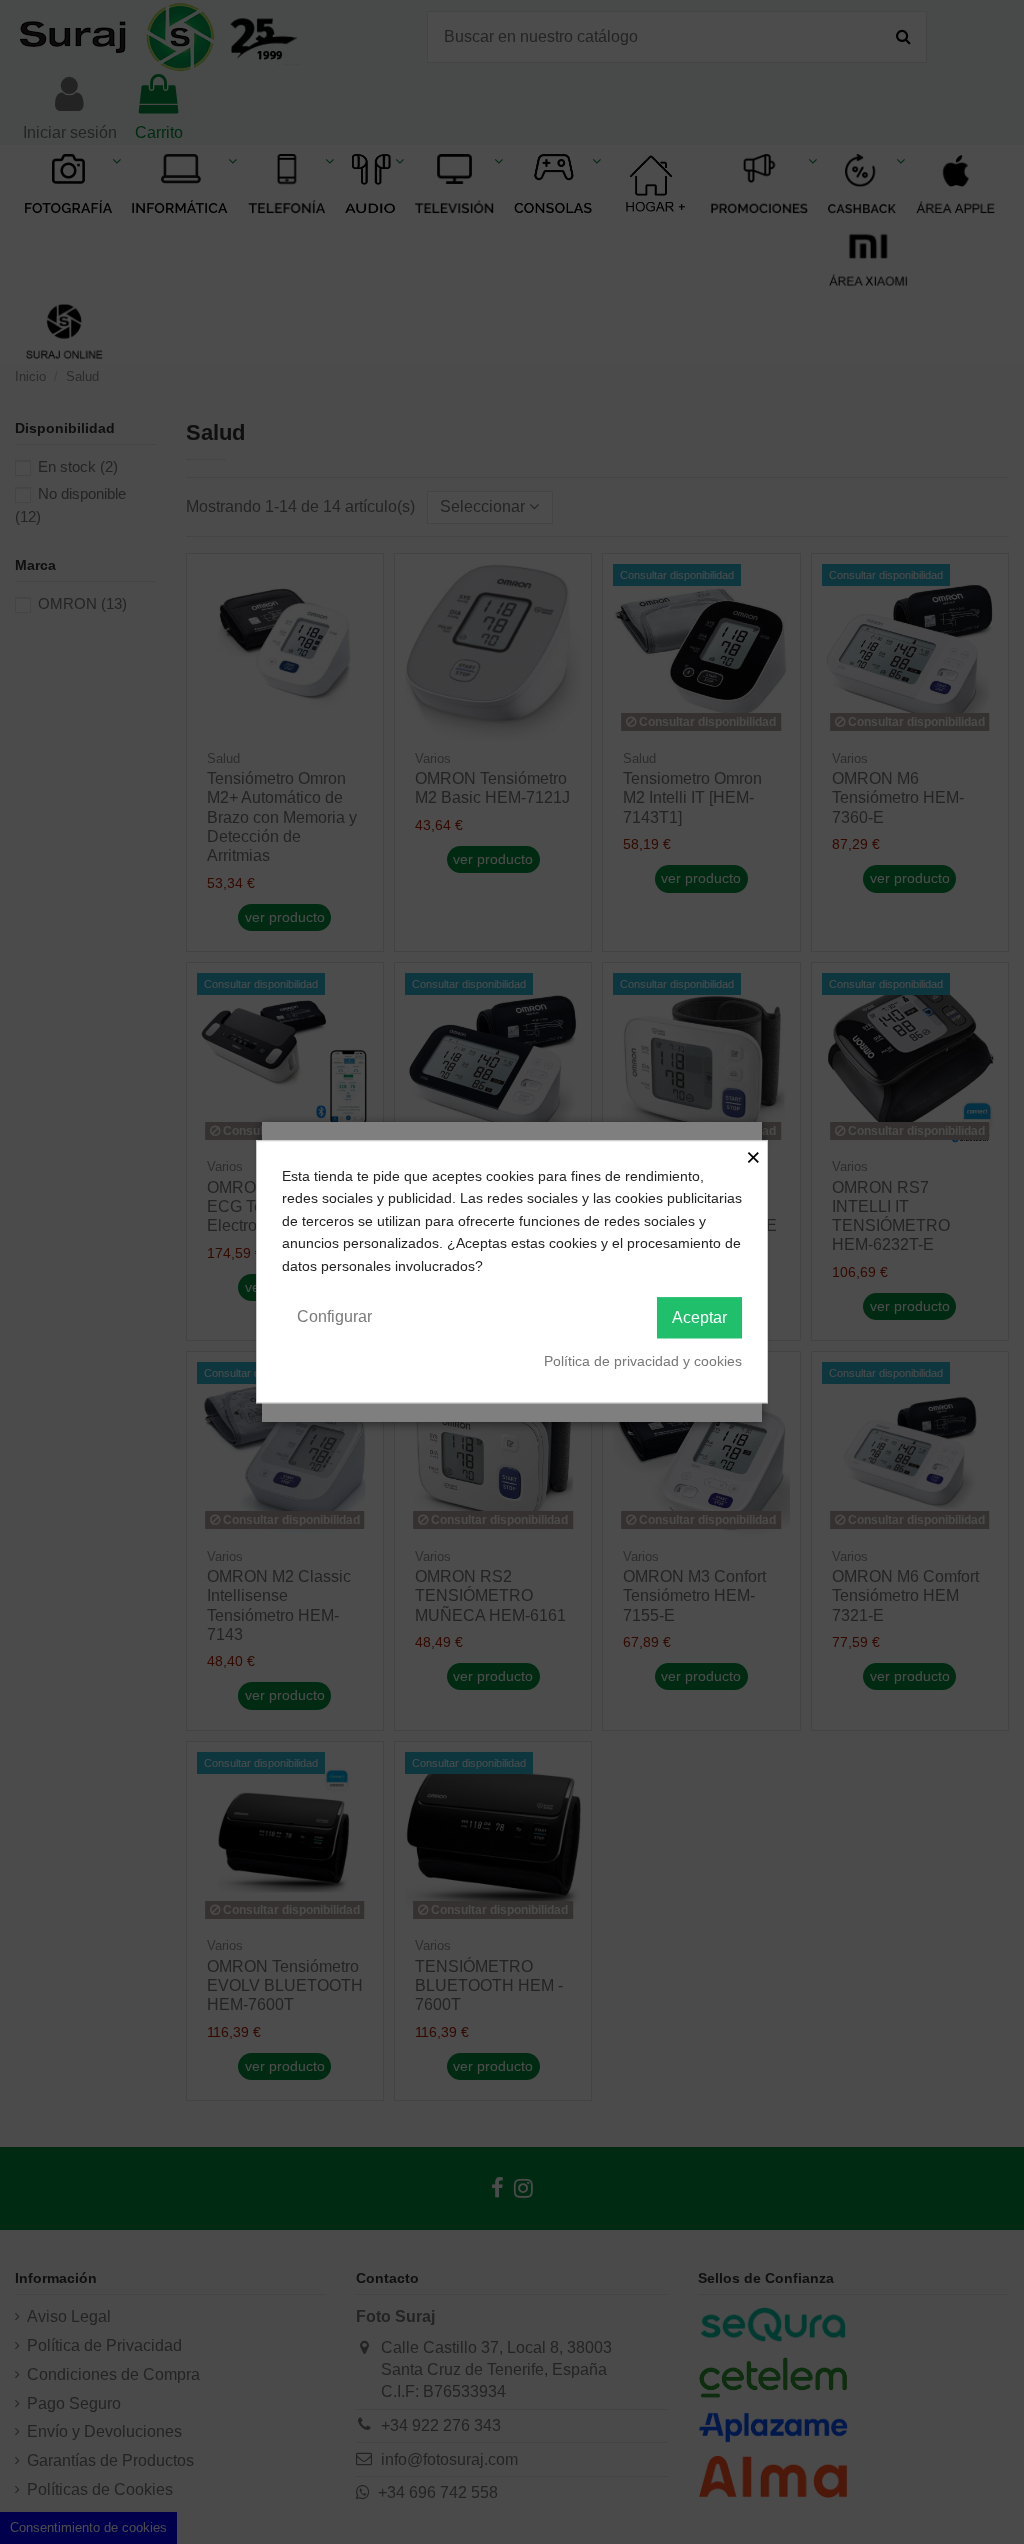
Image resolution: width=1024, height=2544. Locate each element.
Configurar (334, 1316)
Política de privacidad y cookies (643, 1361)
